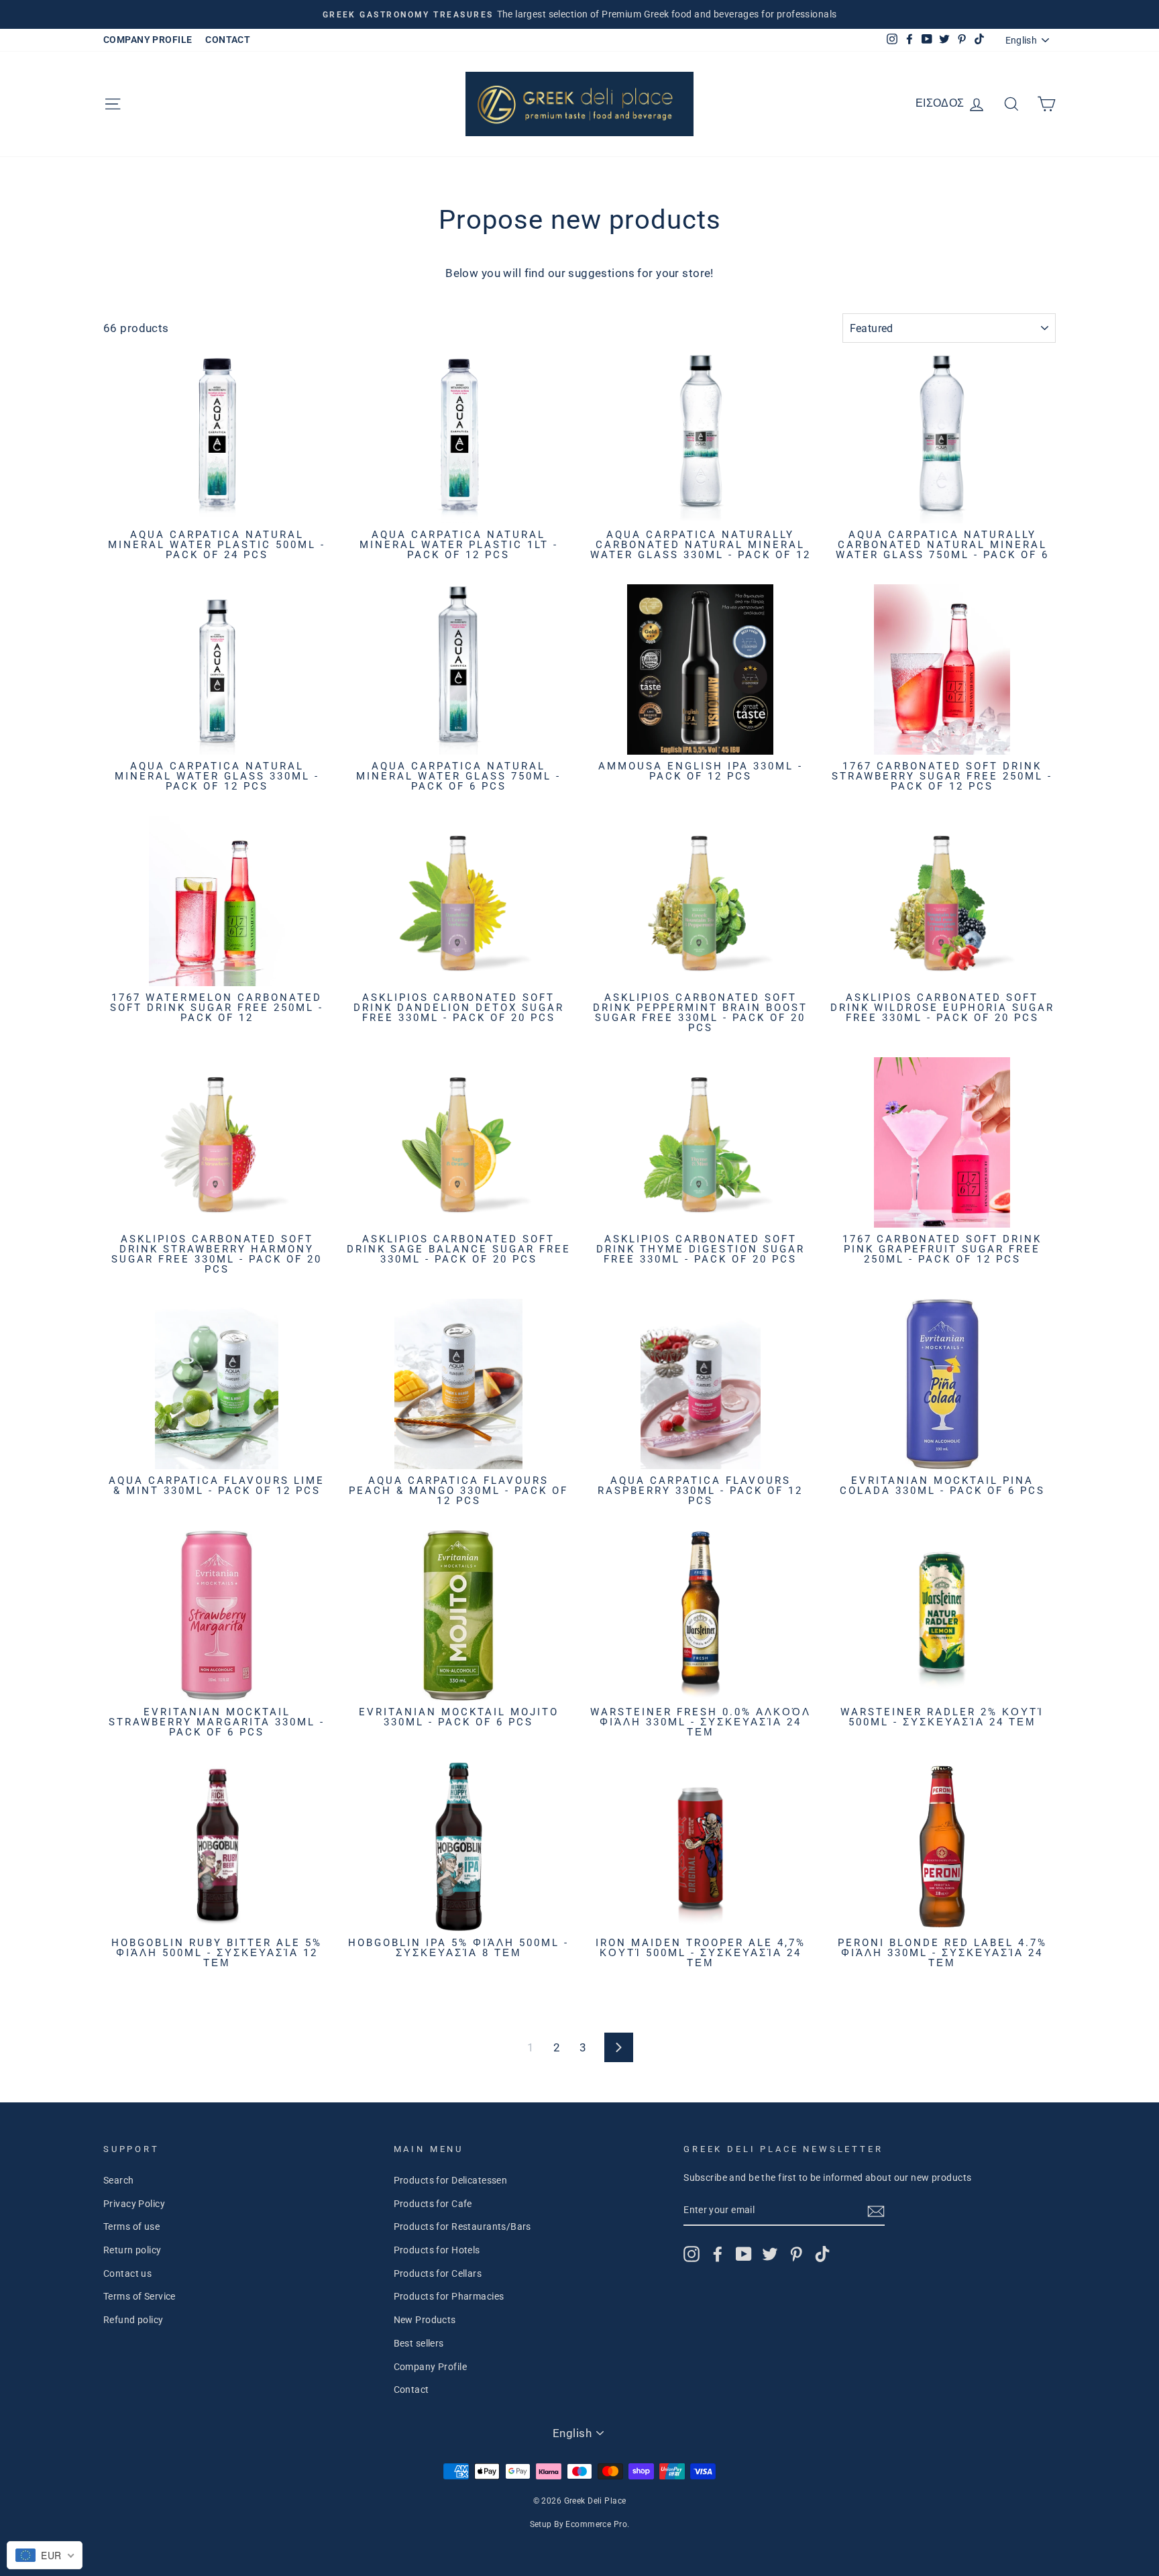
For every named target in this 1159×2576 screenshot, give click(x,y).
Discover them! (580, 1469)
